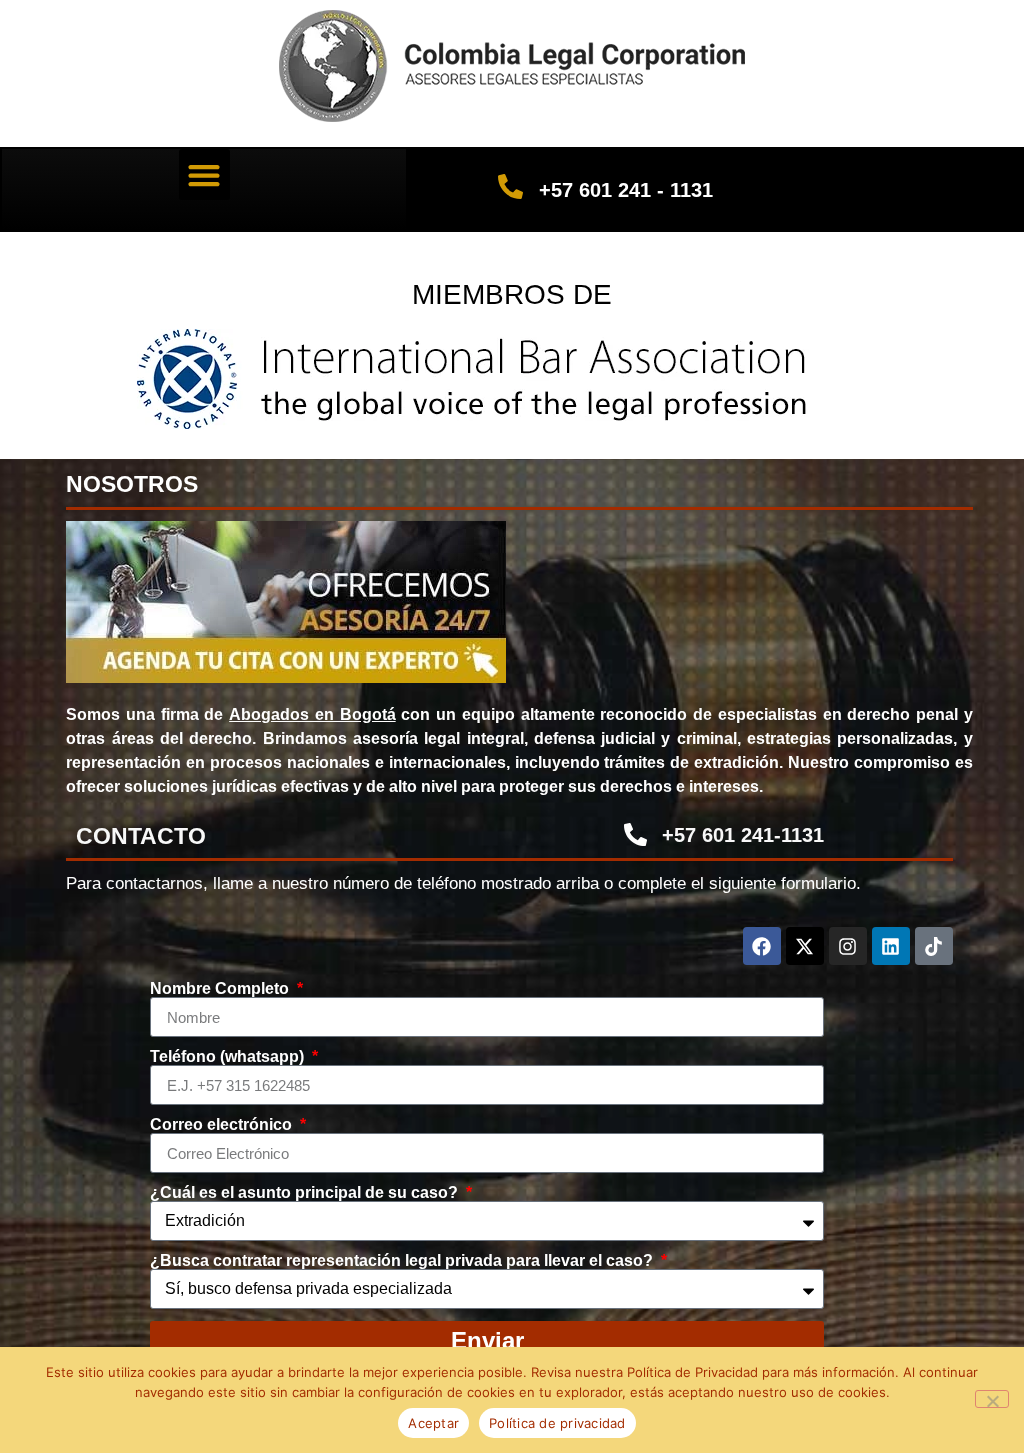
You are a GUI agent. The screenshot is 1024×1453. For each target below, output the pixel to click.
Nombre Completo (221, 989)
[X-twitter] (805, 946)
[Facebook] (762, 946)
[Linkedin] (891, 946)
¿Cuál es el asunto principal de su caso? (306, 1193)
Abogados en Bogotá (312, 714)
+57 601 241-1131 (743, 835)
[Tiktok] (934, 946)
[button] (204, 174)
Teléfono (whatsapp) (229, 1057)
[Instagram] (848, 946)
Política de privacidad (557, 1423)
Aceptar (433, 1423)
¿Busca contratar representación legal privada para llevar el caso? (403, 1261)
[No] (992, 1399)
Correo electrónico (223, 1125)
